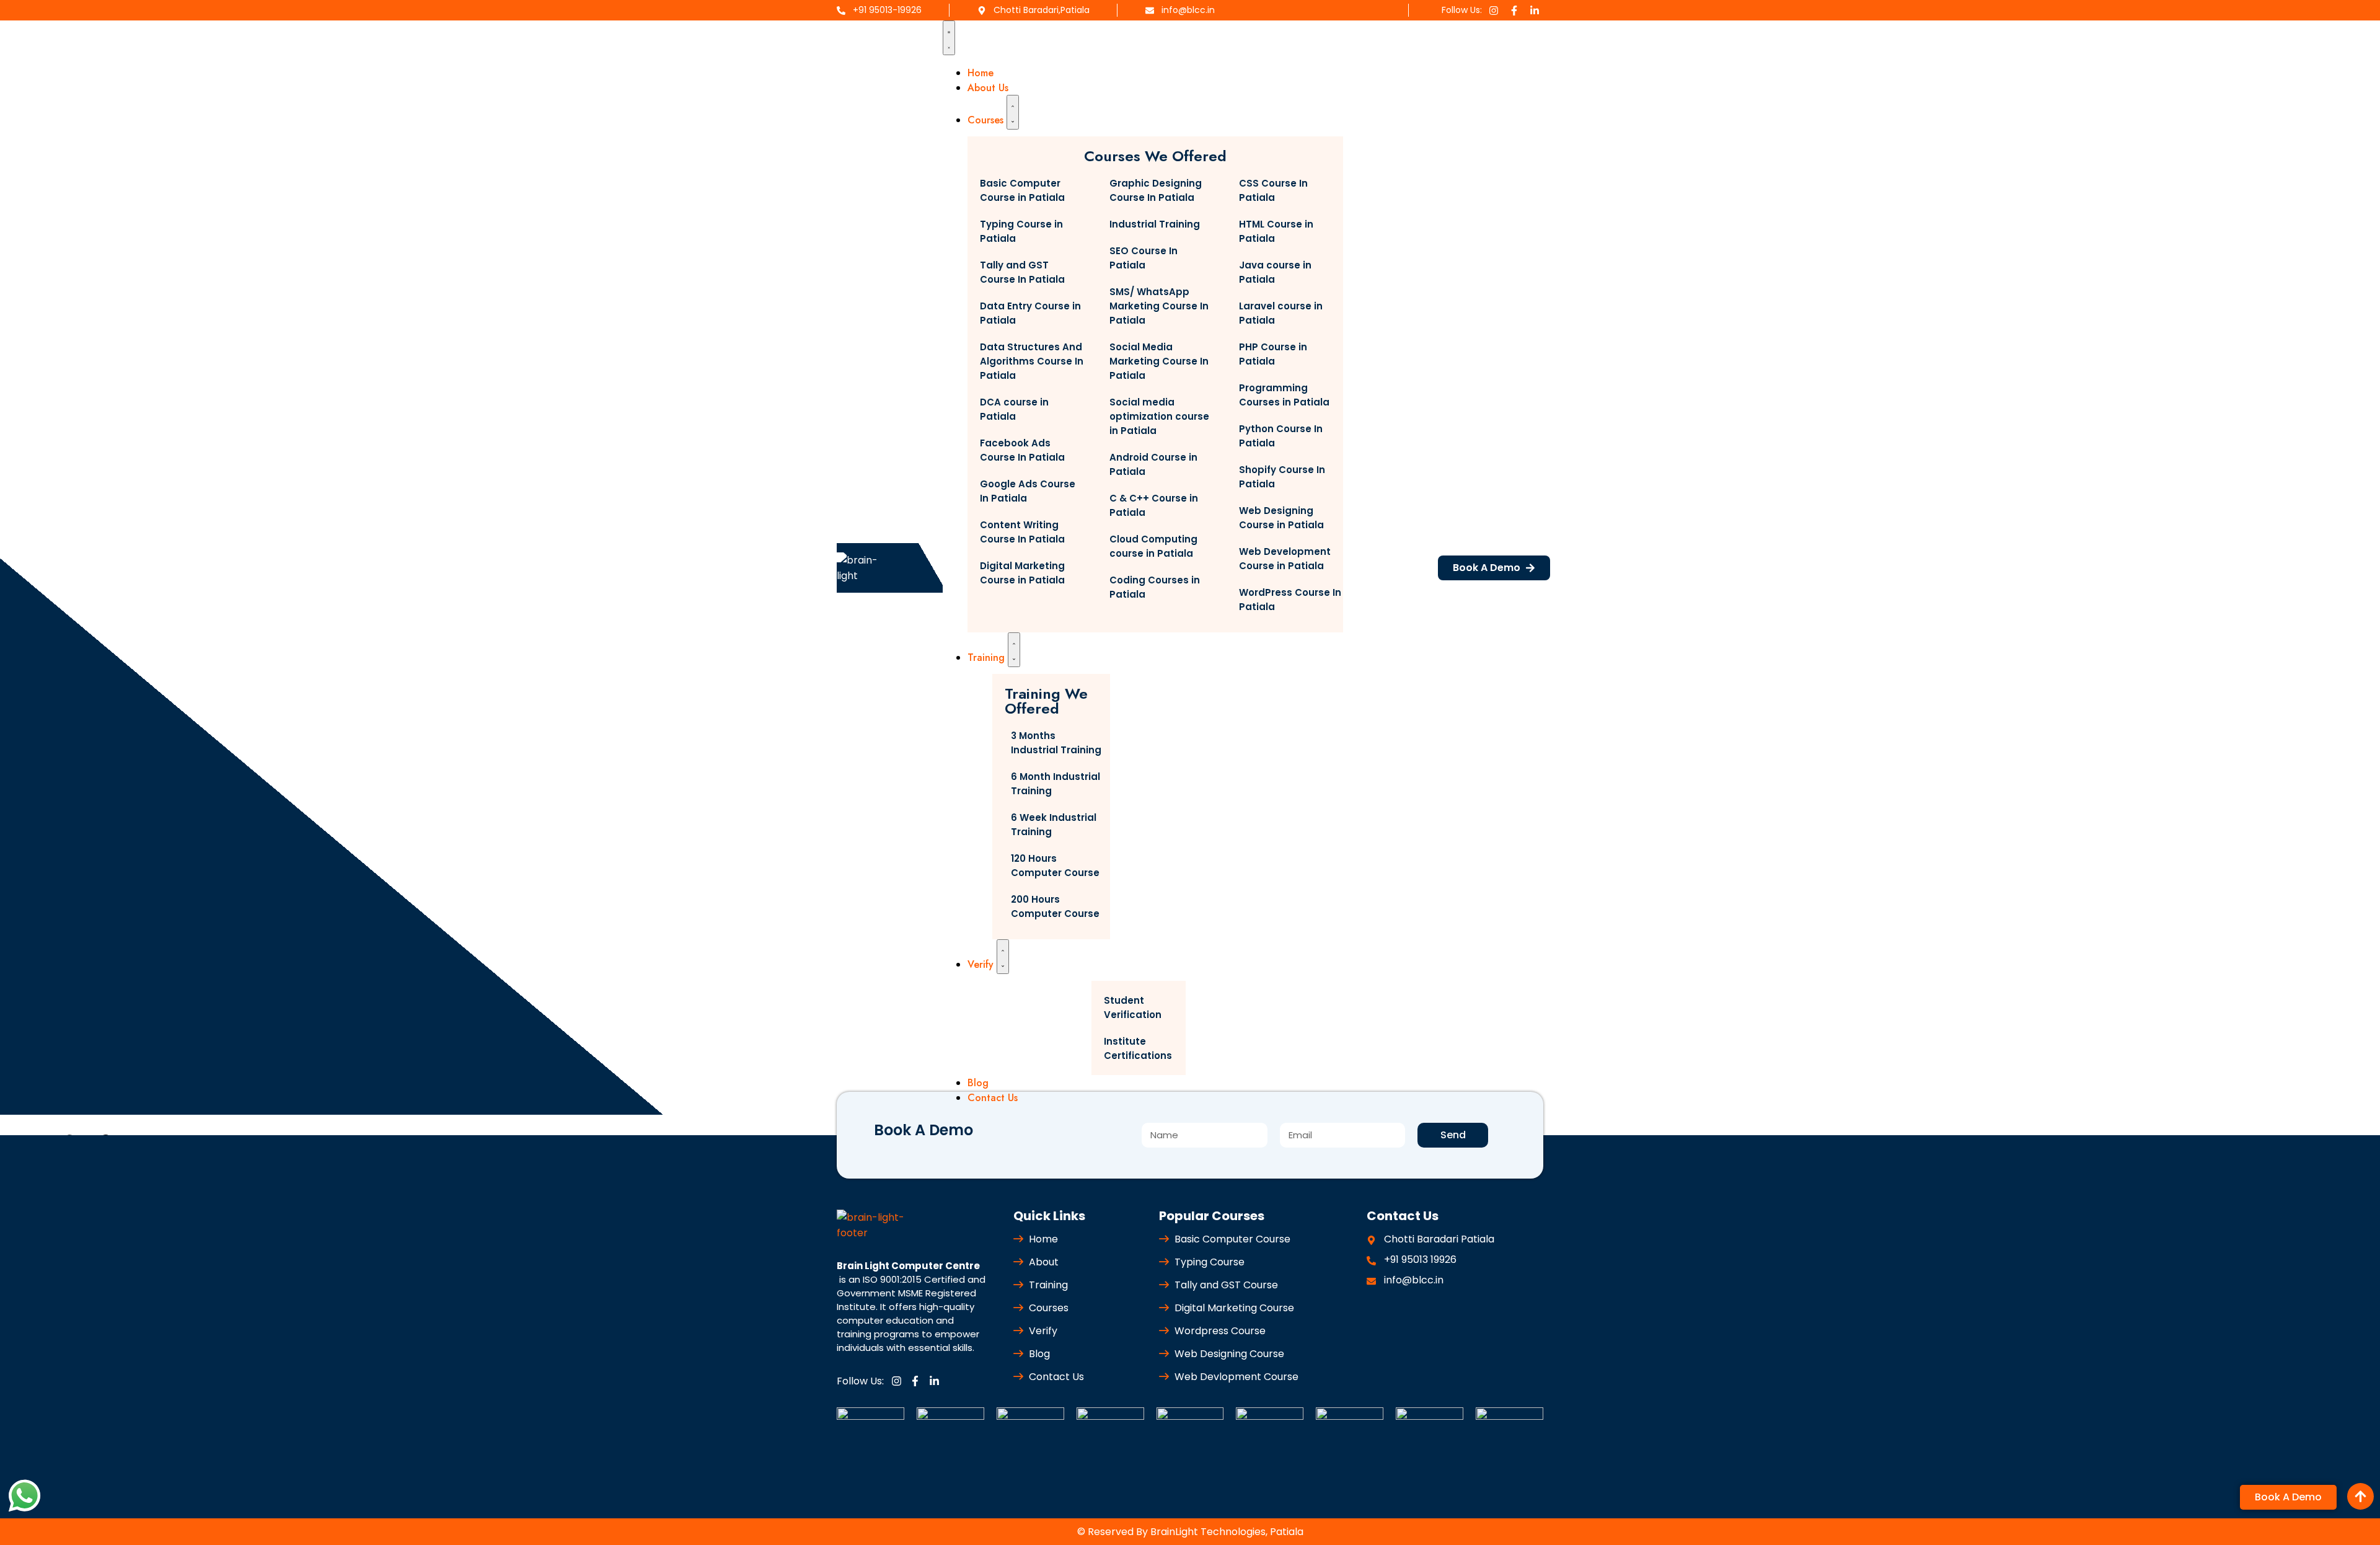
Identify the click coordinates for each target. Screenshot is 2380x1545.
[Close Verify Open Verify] (1003, 957)
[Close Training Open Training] (1014, 650)
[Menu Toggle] (949, 38)
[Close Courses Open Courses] (1013, 112)
